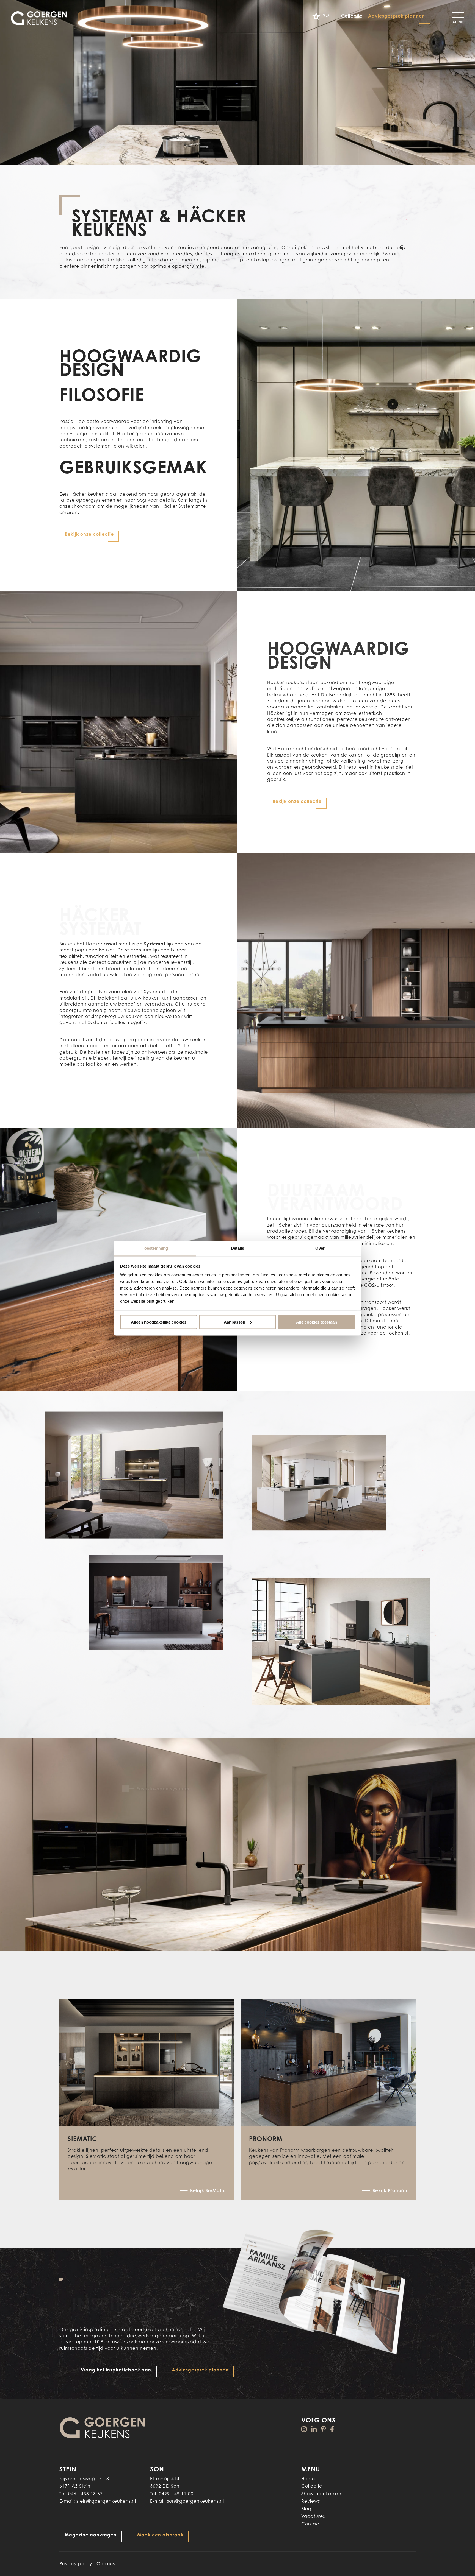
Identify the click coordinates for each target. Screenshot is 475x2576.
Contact (311, 2524)
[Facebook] (332, 2429)
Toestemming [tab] (155, 1248)
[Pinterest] (324, 2429)
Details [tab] (238, 1248)
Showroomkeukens (323, 2494)
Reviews (311, 2501)
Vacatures (313, 2516)
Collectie (312, 2486)
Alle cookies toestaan (317, 1322)
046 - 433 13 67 (85, 2494)
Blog (306, 2509)
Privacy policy (76, 2564)
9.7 (329, 15)
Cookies (106, 2564)
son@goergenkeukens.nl (196, 2501)
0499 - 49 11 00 (176, 2494)
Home (308, 2479)
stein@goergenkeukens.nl (106, 2501)
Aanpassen (234, 1322)
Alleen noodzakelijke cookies (159, 1322)
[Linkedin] (314, 2429)
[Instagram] (304, 2429)
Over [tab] (320, 1248)
